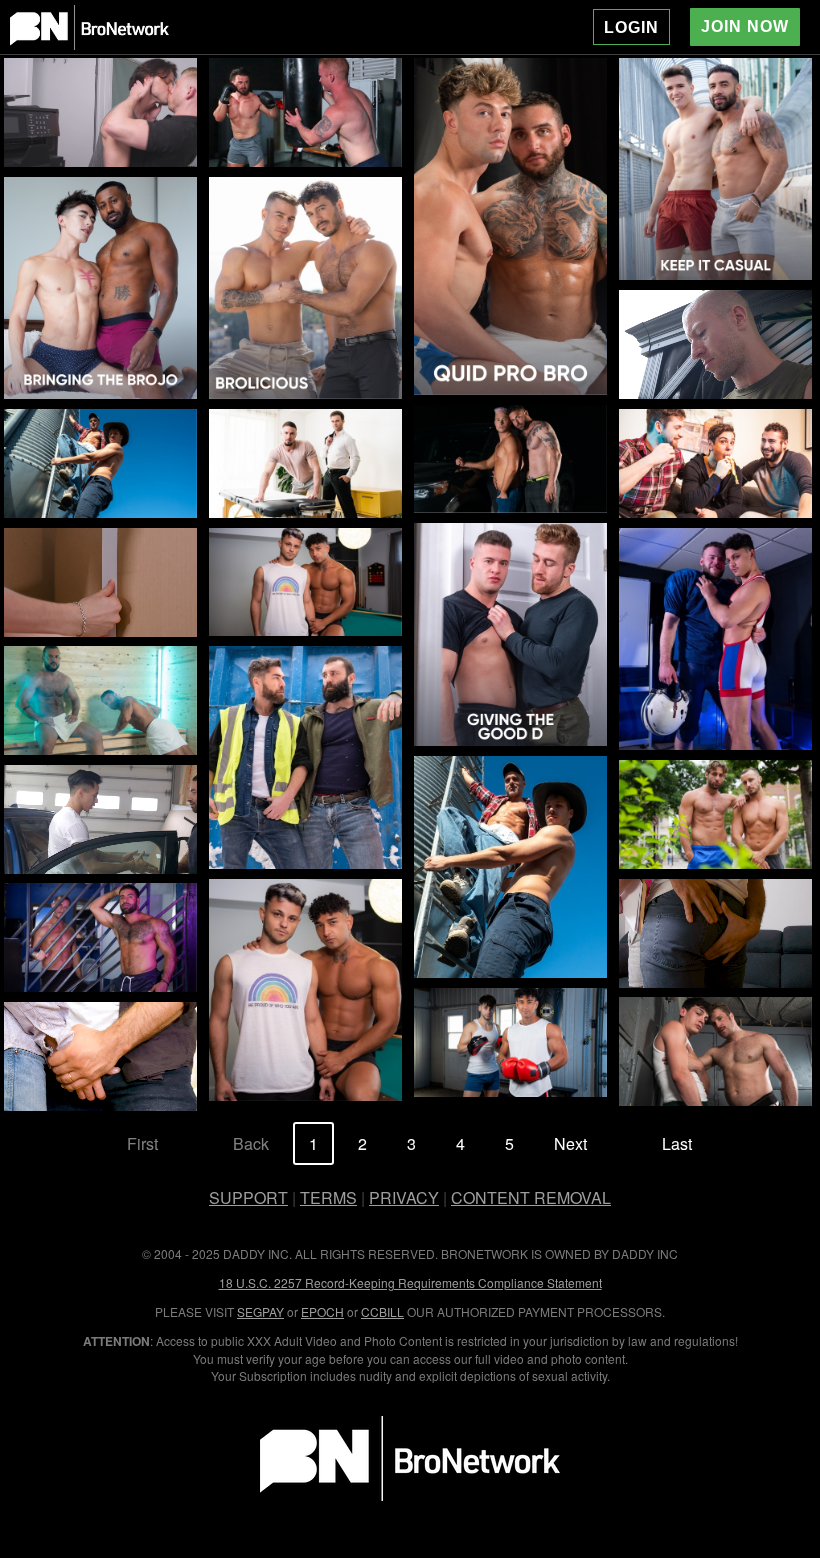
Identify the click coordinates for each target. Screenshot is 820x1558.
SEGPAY (260, 1311)
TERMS (328, 1197)
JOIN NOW (745, 26)
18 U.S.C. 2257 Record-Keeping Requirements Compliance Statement (410, 1282)
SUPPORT (248, 1197)
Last (677, 1143)
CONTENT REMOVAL (531, 1197)
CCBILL (382, 1311)
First (142, 1143)
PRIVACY (404, 1197)
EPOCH (322, 1311)
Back (251, 1143)
